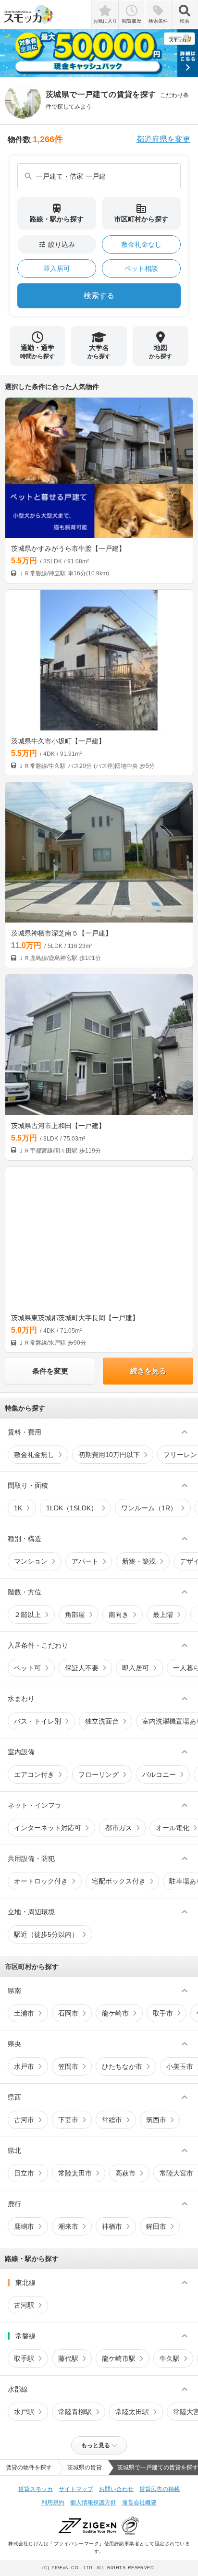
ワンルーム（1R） (149, 1508)
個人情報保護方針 (93, 2503)
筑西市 (156, 2120)
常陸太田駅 (132, 2412)
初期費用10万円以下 (109, 1455)
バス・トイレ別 (37, 1721)
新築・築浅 (139, 1561)
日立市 (24, 2173)
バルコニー (159, 1774)
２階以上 (27, 1615)
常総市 (112, 2120)
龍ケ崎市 (115, 2013)
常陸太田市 (75, 2173)
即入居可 (57, 268)
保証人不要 (82, 1668)
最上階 (163, 1615)
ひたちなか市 (122, 2066)
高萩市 (125, 2173)
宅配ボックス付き (119, 1881)
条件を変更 (50, 1371)
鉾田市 (156, 2226)
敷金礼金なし (141, 244)
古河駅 (24, 2305)
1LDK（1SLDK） (72, 1508)
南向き (119, 1615)
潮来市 (68, 2226)
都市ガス (119, 1828)
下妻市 (68, 2120)
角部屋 (75, 1615)
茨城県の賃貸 (85, 2467)
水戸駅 (24, 2412)
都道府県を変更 (163, 139)
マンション (31, 1561)
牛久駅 (170, 2358)
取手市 (163, 2013)
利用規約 (53, 2503)
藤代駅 (68, 2358)
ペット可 (27, 1668)
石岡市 (68, 2013)
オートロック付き (41, 1881)
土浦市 (24, 2013)
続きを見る (148, 1371)
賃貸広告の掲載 (160, 2489)
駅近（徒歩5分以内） (46, 1934)
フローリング (99, 1774)
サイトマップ (76, 2489)
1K (18, 1508)
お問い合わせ (116, 2489)
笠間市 (68, 2066)
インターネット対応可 (48, 1828)
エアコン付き (34, 1774)
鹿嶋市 (24, 2226)
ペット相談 (141, 268)
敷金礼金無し (34, 1455)
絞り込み (57, 244)
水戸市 (24, 2066)
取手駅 (24, 2358)
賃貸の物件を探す (29, 2467)
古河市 (24, 2120)
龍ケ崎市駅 (119, 2358)
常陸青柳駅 (75, 2412)
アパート (85, 1561)
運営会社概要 (139, 2503)
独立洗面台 (102, 1721)
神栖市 (112, 2226)
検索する (99, 296)
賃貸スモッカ (36, 2489)
